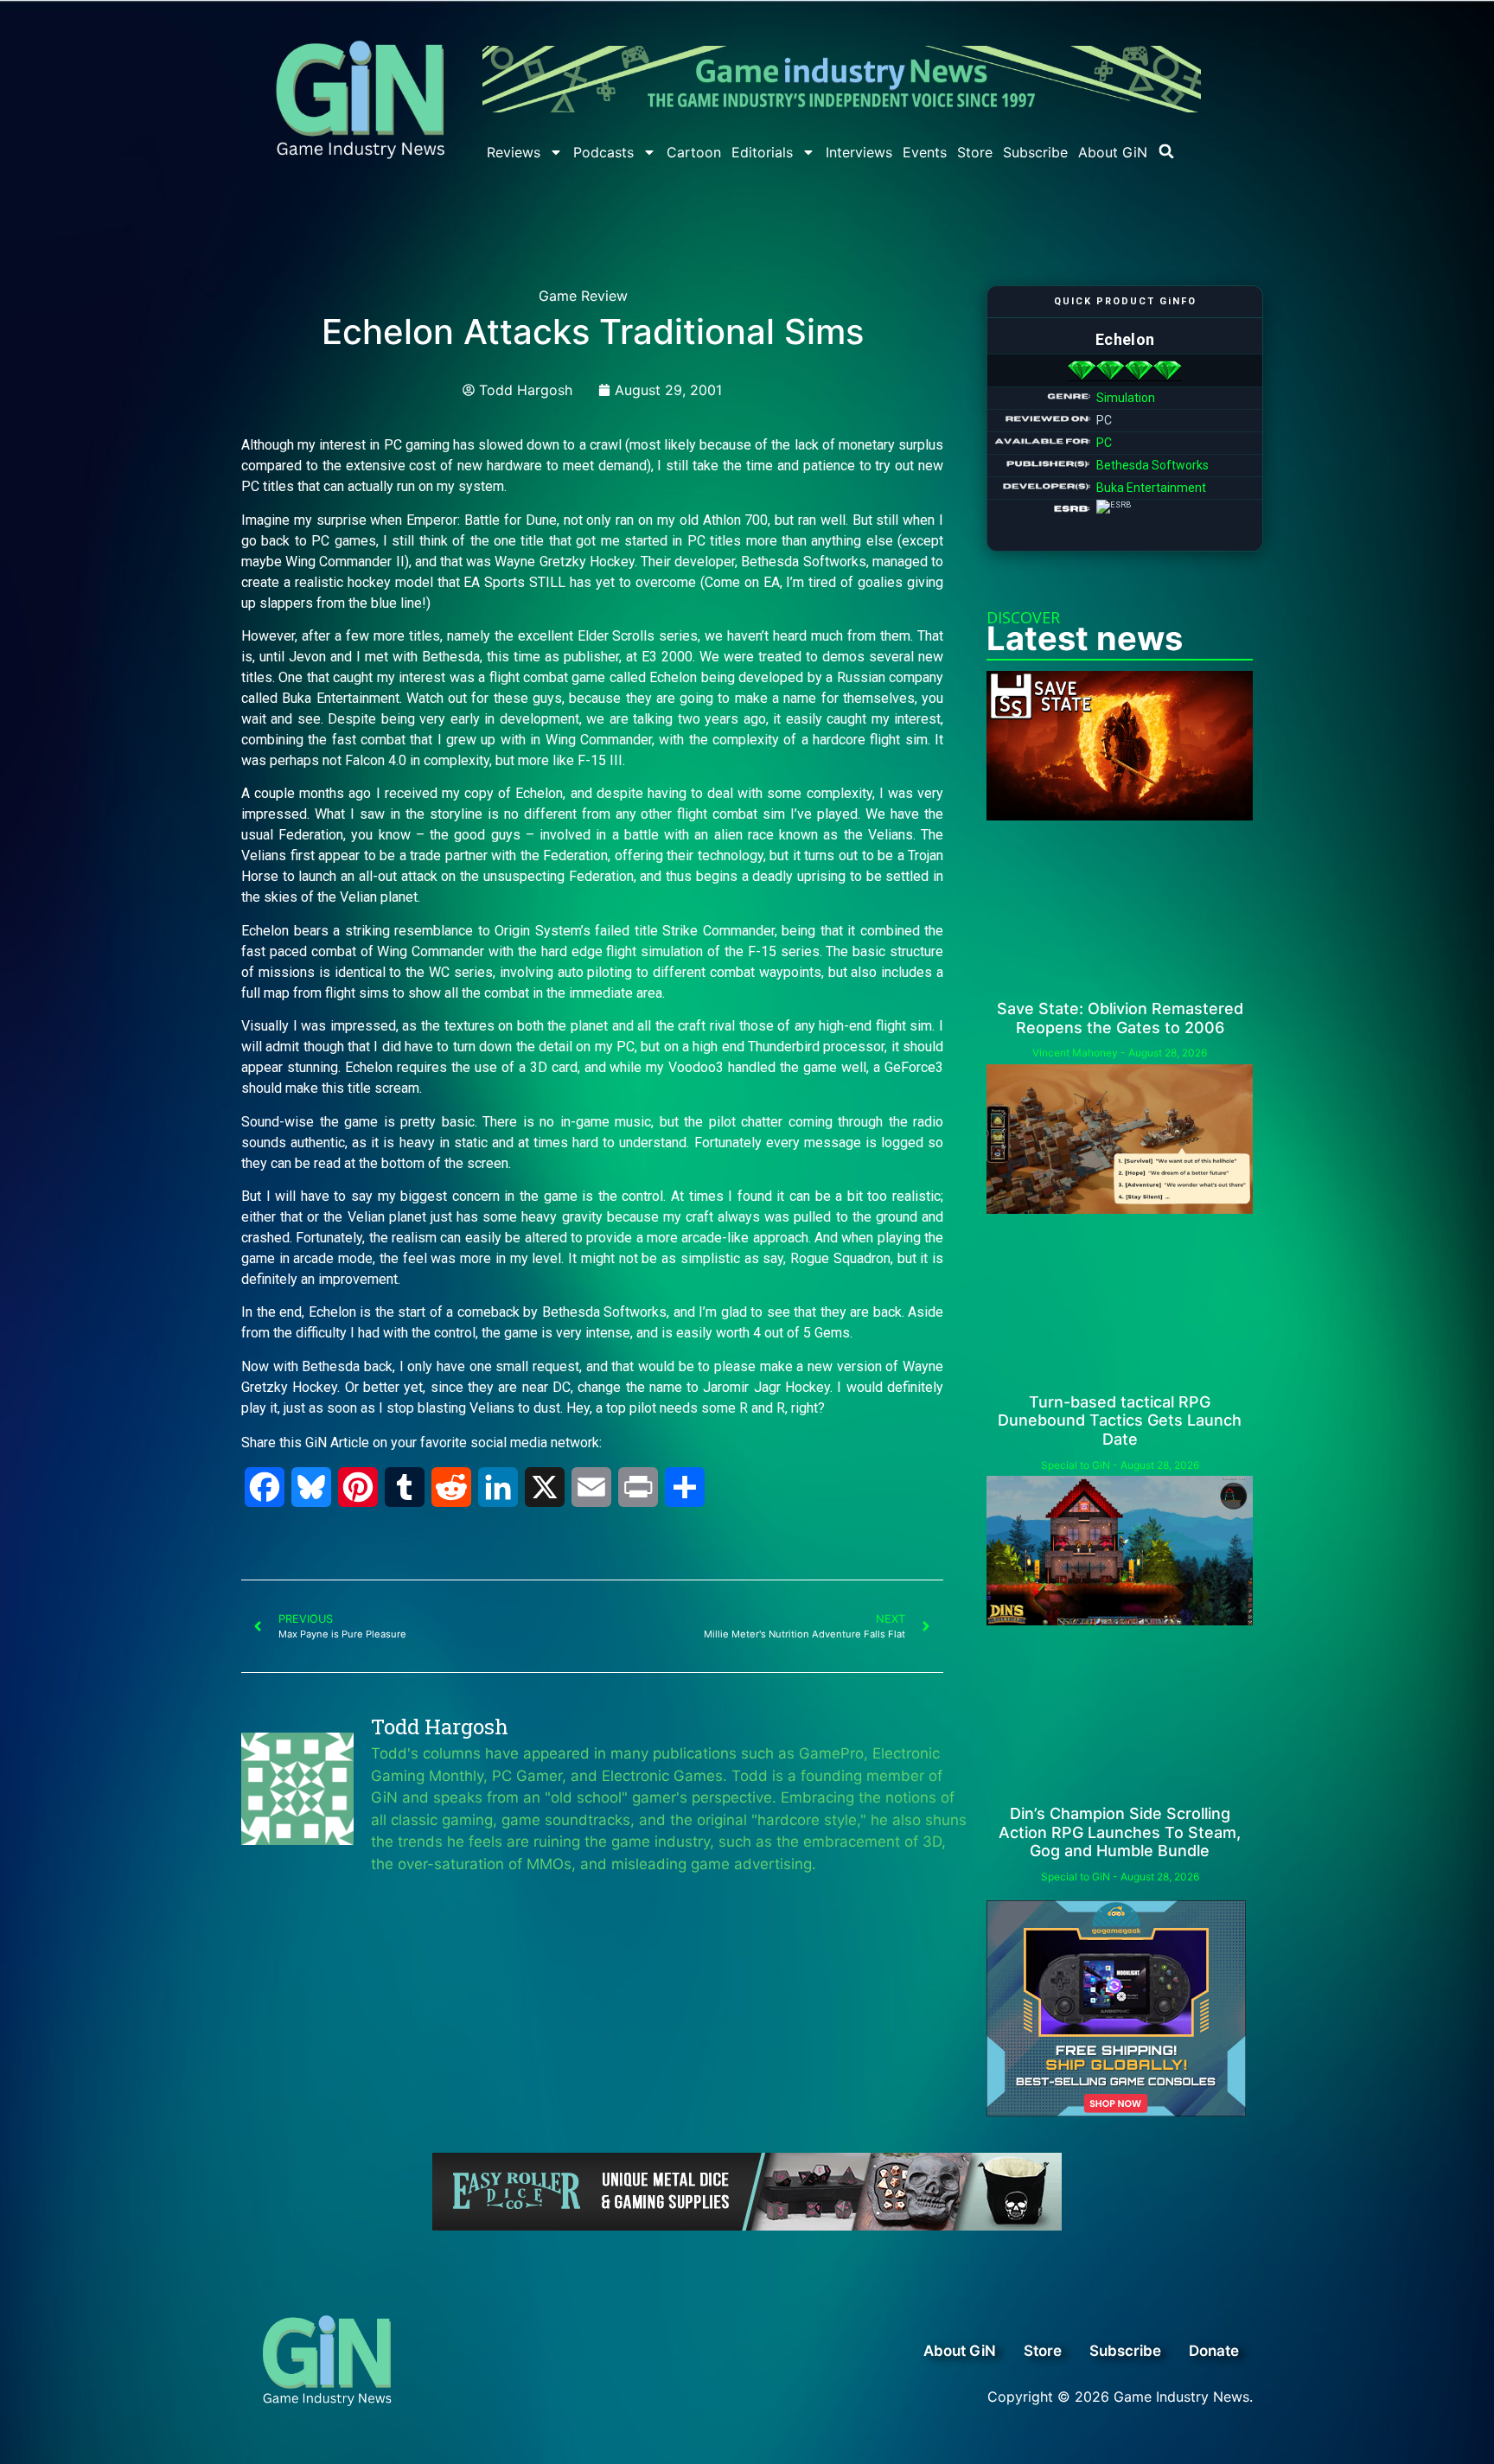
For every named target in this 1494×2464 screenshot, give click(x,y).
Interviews (859, 152)
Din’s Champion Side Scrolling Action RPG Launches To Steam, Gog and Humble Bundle (1120, 1832)
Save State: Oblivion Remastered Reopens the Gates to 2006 (1120, 1018)
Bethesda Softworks (1152, 465)
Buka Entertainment (1151, 488)
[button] (1166, 151)
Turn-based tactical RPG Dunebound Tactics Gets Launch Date (1120, 1420)
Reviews (514, 152)
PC (1104, 443)
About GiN (1113, 152)
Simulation (1126, 398)
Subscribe (1035, 152)
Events (925, 152)
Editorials (762, 152)
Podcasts (603, 152)
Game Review (583, 296)
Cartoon (694, 152)
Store (975, 152)
